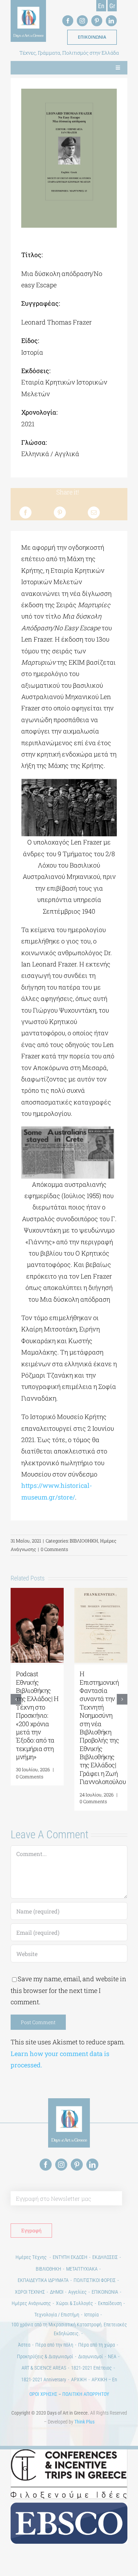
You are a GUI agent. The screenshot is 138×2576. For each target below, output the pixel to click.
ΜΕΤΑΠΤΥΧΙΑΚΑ (82, 2269)
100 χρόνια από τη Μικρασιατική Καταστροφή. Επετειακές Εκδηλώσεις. (69, 2329)
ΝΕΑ (112, 2356)
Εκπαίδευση (110, 2303)
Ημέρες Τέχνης (32, 2257)
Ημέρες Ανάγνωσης (31, 2303)
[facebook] (68, 21)
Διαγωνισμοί (91, 2356)
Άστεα (24, 2345)
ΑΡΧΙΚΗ (79, 2380)
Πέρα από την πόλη (54, 2345)
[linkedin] (111, 21)
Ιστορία (91, 2315)
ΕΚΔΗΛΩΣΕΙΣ (105, 2257)
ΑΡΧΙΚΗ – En (104, 2380)
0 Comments (54, 1549)
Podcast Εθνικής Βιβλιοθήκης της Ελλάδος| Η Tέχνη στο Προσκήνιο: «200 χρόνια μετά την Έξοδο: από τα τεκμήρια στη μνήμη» (37, 1715)
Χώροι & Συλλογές (74, 2303)
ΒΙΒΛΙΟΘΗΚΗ (84, 1541)
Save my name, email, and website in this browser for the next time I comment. (68, 1990)
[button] (16, 1699)
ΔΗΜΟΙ (57, 2292)
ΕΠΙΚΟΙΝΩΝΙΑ (105, 2292)
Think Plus (84, 2422)
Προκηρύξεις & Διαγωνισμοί (45, 2356)
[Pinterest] (60, 513)
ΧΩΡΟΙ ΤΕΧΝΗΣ (30, 2292)
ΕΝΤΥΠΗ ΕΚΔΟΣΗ (70, 2257)
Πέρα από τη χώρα (97, 2345)
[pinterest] (97, 21)
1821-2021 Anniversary (44, 2380)
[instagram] (82, 21)
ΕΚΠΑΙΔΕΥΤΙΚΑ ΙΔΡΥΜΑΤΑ (43, 2280)
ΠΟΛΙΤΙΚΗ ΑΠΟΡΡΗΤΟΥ (86, 2394)
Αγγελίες (77, 2292)
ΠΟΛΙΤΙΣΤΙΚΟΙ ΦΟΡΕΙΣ (95, 2280)
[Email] (94, 513)
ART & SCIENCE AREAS (44, 2368)
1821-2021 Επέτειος (91, 2368)
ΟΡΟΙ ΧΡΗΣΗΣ (43, 2394)
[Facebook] (25, 513)
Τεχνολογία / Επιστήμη (57, 2315)
